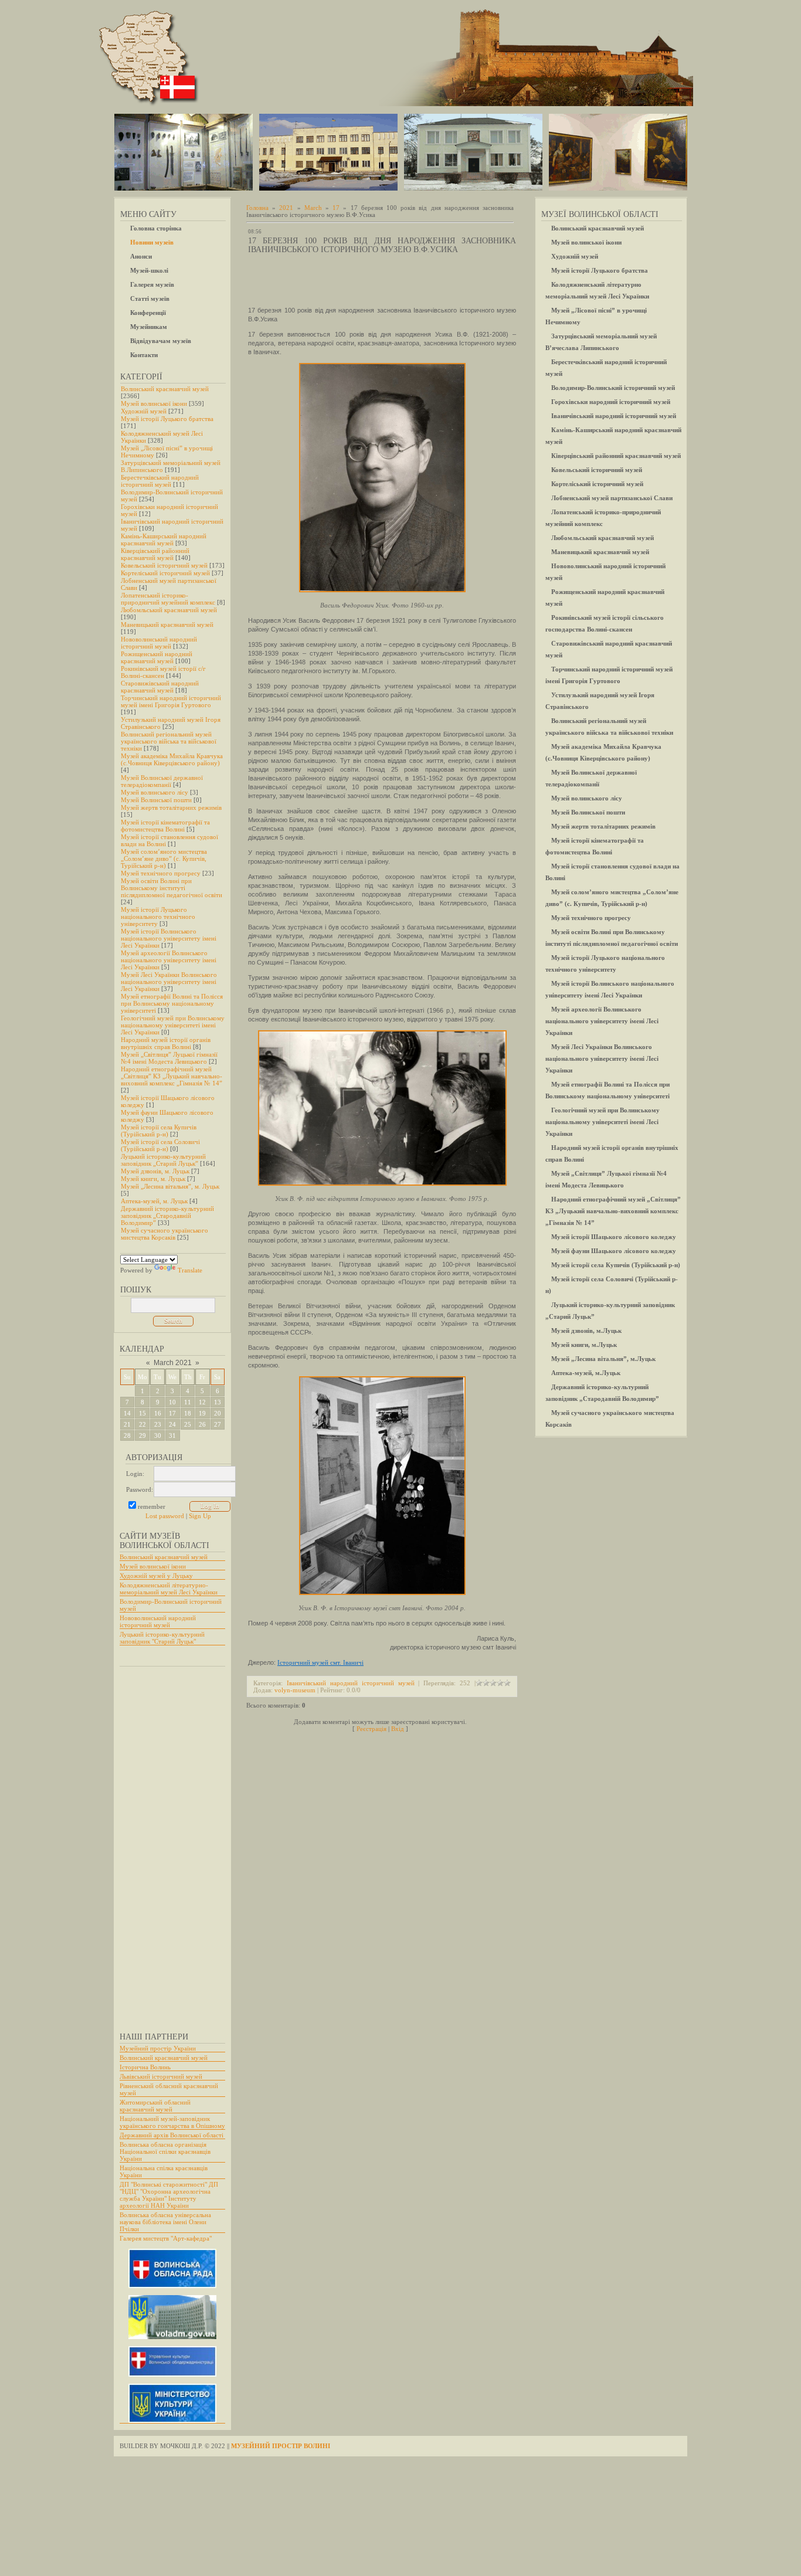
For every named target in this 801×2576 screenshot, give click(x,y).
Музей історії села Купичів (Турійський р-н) (159, 1131)
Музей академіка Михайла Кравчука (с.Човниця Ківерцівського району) (172, 759)
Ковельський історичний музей (164, 565)
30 (158, 1435)
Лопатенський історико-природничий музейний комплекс (168, 599)
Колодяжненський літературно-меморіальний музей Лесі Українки (169, 1589)
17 (172, 1413)
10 (172, 1402)
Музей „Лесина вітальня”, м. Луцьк (170, 1186)
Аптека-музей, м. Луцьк (154, 1201)
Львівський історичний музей (161, 2076)
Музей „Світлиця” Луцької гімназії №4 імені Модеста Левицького (169, 1058)
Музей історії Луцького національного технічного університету (158, 917)
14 (127, 1413)
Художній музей (144, 411)
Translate (190, 1270)
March (313, 208)
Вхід (398, 1729)
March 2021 (173, 1363)
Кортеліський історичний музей (165, 573)
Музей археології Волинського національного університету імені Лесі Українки (169, 960)
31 (172, 1435)
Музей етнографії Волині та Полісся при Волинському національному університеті (172, 1003)
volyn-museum (295, 1690)
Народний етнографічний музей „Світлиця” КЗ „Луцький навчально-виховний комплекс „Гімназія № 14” (172, 1076)
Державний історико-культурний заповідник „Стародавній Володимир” (167, 1216)
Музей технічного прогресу (161, 873)
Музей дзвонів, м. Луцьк (155, 1171)
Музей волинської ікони (154, 403)
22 (142, 1424)
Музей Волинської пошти (156, 800)
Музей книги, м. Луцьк (153, 1179)
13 (218, 1402)
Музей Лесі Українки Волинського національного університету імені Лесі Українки (169, 982)
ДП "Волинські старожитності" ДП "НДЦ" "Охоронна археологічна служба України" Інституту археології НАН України (169, 2195)
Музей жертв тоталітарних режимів (171, 807)
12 (202, 1402)
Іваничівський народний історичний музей (351, 1683)
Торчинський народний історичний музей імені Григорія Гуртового (171, 701)
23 (158, 1424)
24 (172, 1424)
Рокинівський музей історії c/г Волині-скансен (163, 672)
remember (152, 1506)
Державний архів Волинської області (172, 2135)
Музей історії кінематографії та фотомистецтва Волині (165, 826)
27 (218, 1424)
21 (127, 1424)
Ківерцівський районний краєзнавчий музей (155, 554)
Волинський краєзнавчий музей (165, 389)
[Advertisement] (167, 1844)
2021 (286, 208)
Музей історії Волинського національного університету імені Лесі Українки (169, 938)
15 (142, 1413)
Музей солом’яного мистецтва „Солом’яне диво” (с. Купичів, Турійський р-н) (164, 858)
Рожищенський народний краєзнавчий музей (157, 657)
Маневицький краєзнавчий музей (167, 625)
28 (127, 1435)
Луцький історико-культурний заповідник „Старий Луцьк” (163, 1160)
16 (158, 1413)
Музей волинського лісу (155, 792)
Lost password (165, 1516)
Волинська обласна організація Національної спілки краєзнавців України (165, 2151)
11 (188, 1402)
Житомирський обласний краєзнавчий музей (155, 2106)
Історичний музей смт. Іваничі (320, 1662)
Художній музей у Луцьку (156, 1576)
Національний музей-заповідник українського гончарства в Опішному (172, 2122)
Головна (257, 208)
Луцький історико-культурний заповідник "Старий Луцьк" (162, 1638)
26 (202, 1424)
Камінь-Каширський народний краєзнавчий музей (164, 539)
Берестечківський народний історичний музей (160, 481)
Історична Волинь (145, 2067)
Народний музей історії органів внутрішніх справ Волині (166, 1043)
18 (188, 1413)
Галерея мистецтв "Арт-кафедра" (166, 2238)
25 (188, 1424)
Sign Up (200, 1516)
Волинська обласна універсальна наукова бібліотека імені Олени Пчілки (165, 2222)
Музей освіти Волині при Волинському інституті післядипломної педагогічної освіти (172, 888)
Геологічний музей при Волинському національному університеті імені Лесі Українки (173, 1025)
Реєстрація (371, 1729)
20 (218, 1413)
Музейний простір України (158, 2048)
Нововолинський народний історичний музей (159, 643)
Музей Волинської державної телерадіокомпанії (162, 781)
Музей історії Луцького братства (167, 419)
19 (202, 1413)
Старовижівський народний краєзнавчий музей (160, 687)
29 (142, 1435)
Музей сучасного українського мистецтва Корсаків (164, 1234)
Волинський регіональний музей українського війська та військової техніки (169, 741)
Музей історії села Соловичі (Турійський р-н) (160, 1145)
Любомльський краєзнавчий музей (169, 610)
